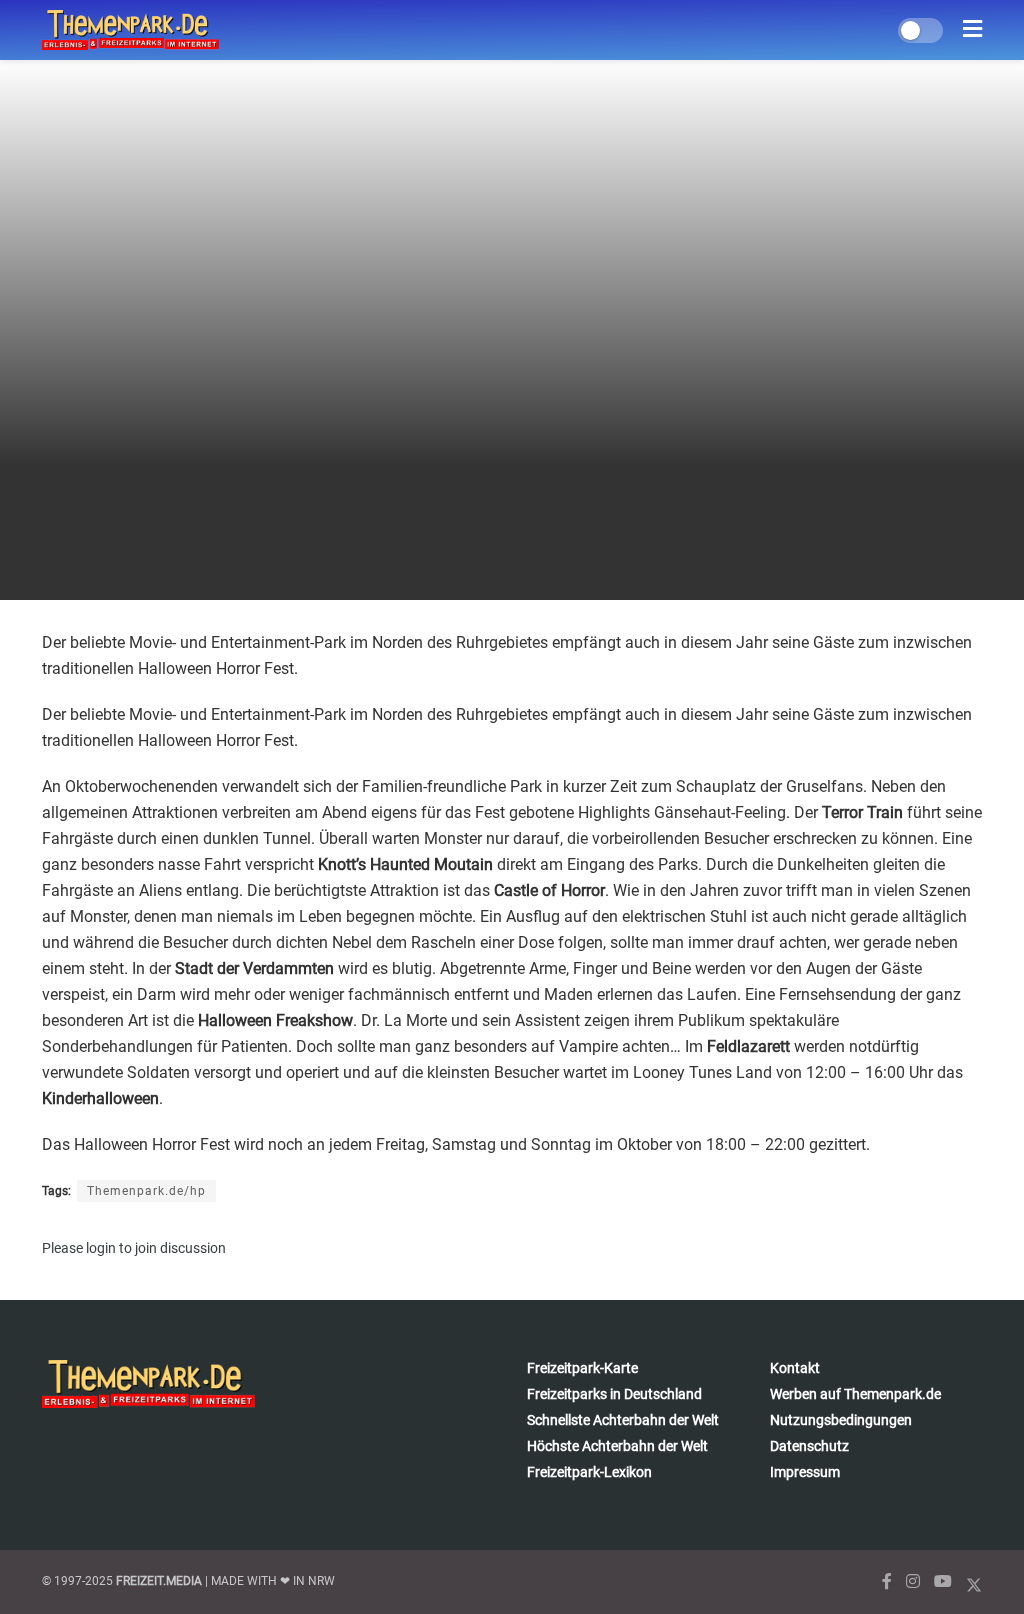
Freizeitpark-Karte (582, 1368)
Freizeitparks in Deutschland (614, 1394)
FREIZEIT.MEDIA (159, 1581)
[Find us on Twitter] (974, 1581)
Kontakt (795, 1368)
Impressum (805, 1472)
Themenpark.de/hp (146, 1191)
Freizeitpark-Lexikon (589, 1472)
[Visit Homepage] (130, 30)
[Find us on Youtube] (943, 1581)
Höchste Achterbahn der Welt (617, 1446)
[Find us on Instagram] (913, 1581)
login (101, 1248)
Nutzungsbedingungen (841, 1420)
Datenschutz (809, 1446)
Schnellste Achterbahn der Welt (623, 1420)
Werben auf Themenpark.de (855, 1394)
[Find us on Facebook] (887, 1581)
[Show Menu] (972, 30)
